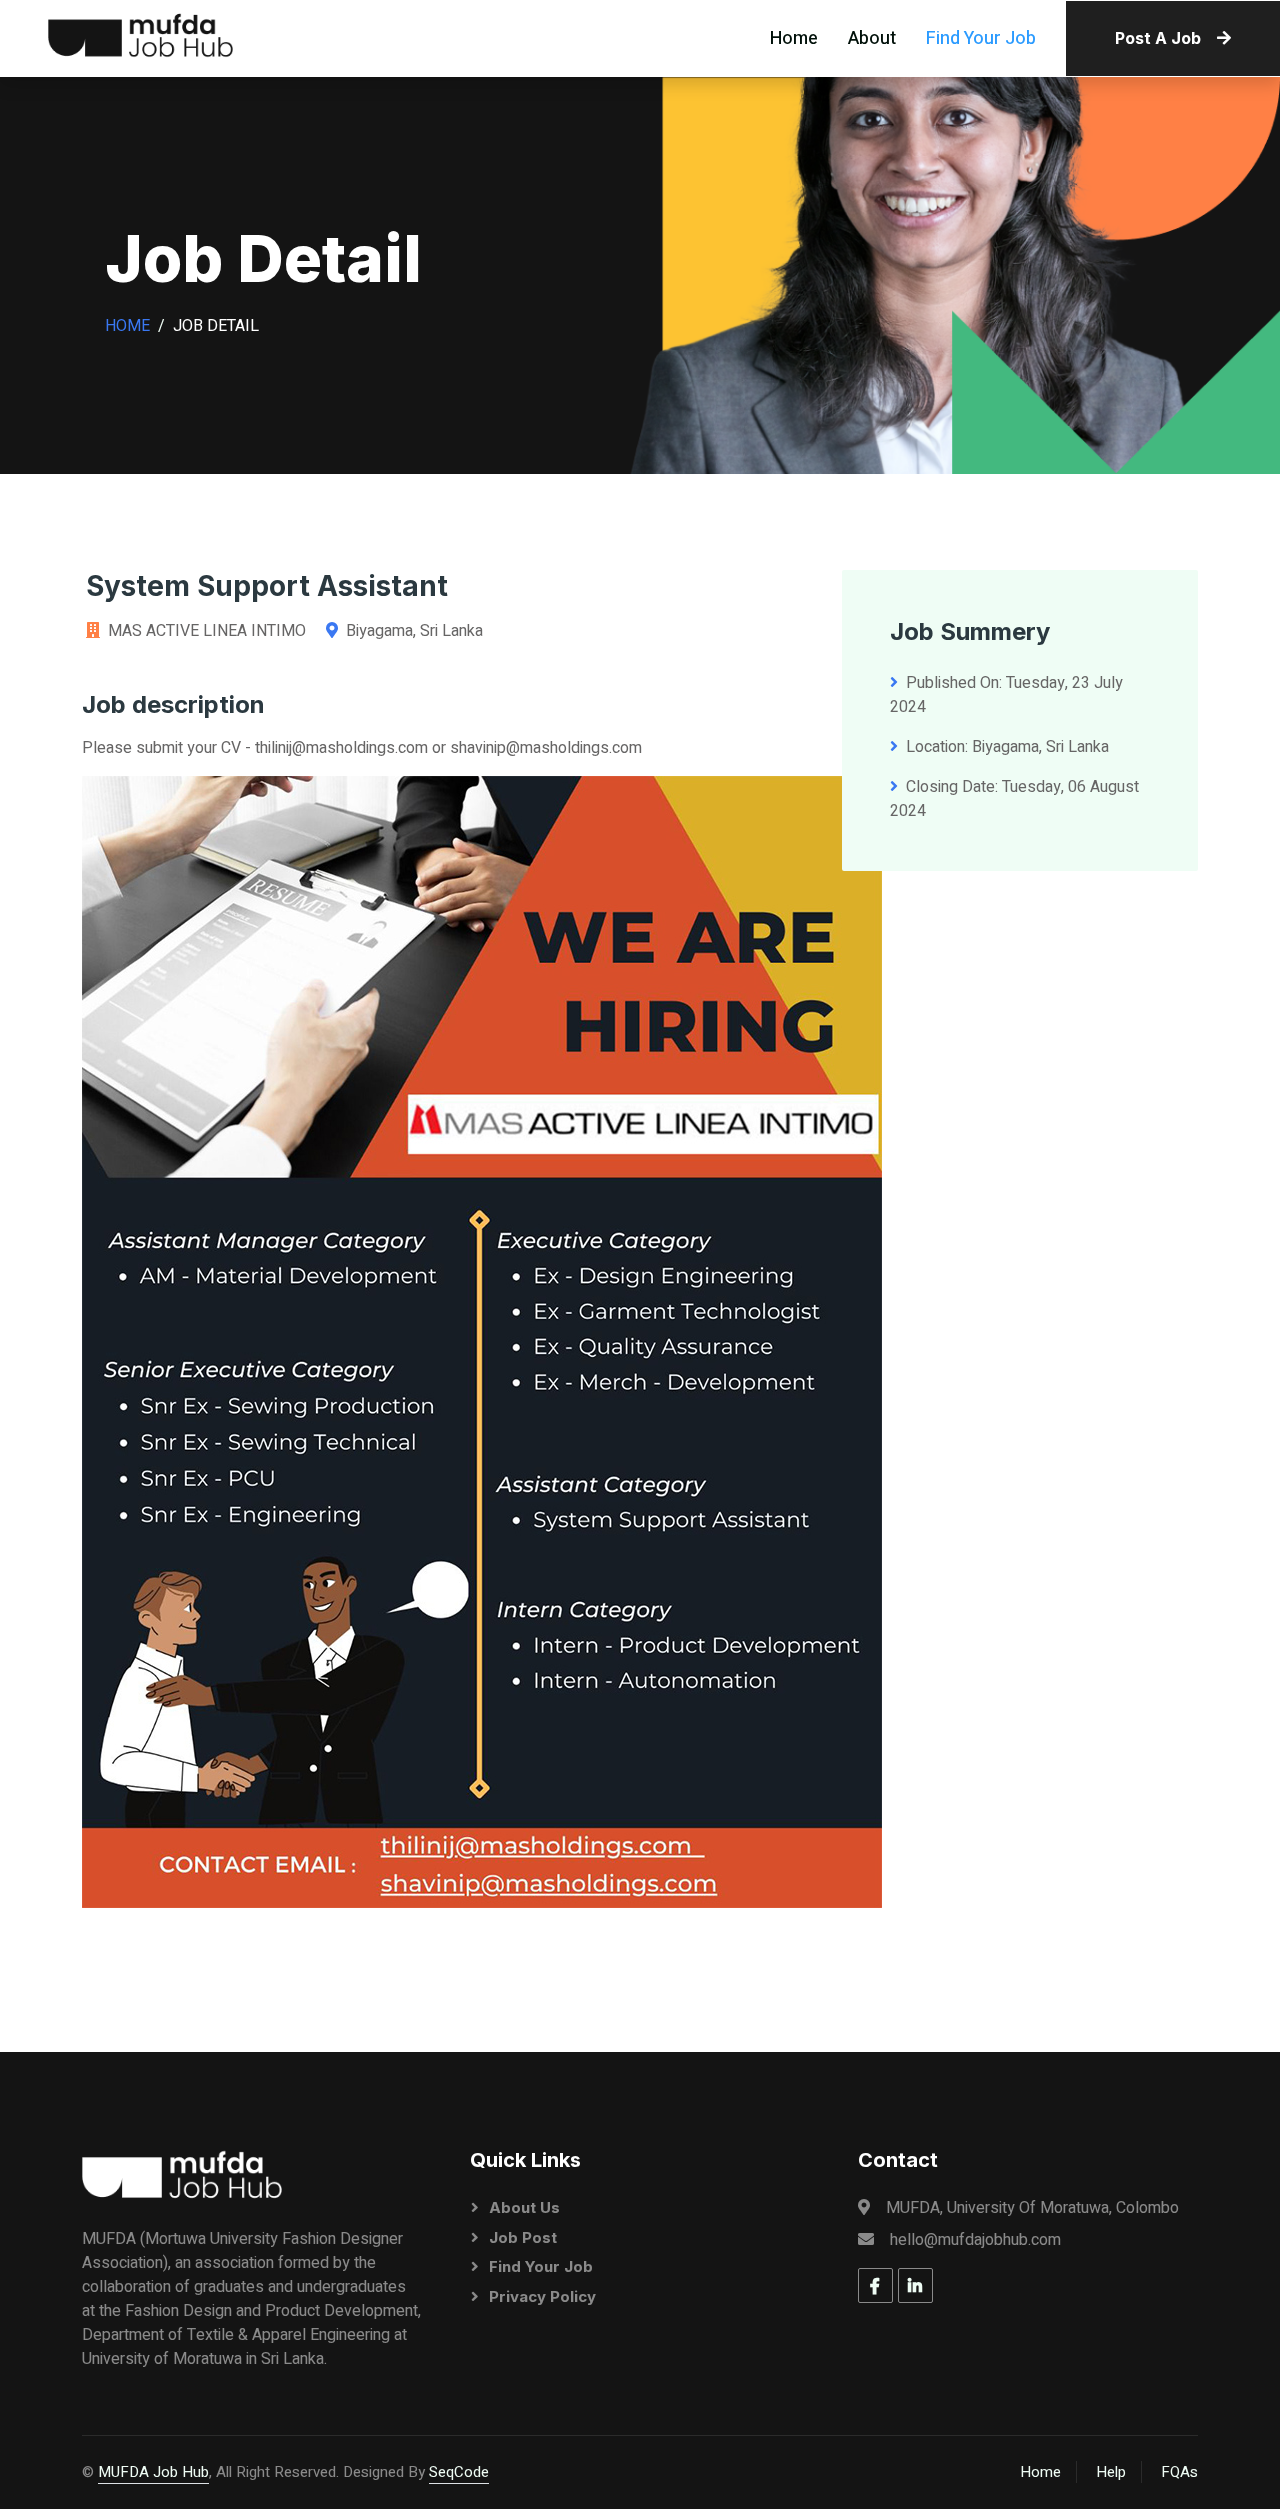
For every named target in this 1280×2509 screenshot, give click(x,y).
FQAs (1179, 2472)
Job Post (523, 2237)
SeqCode (459, 2472)
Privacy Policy (542, 2296)
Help (1111, 2472)
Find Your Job (981, 38)
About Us (524, 2207)
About (872, 38)
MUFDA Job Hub (153, 2472)
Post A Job (1158, 38)
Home (794, 38)
